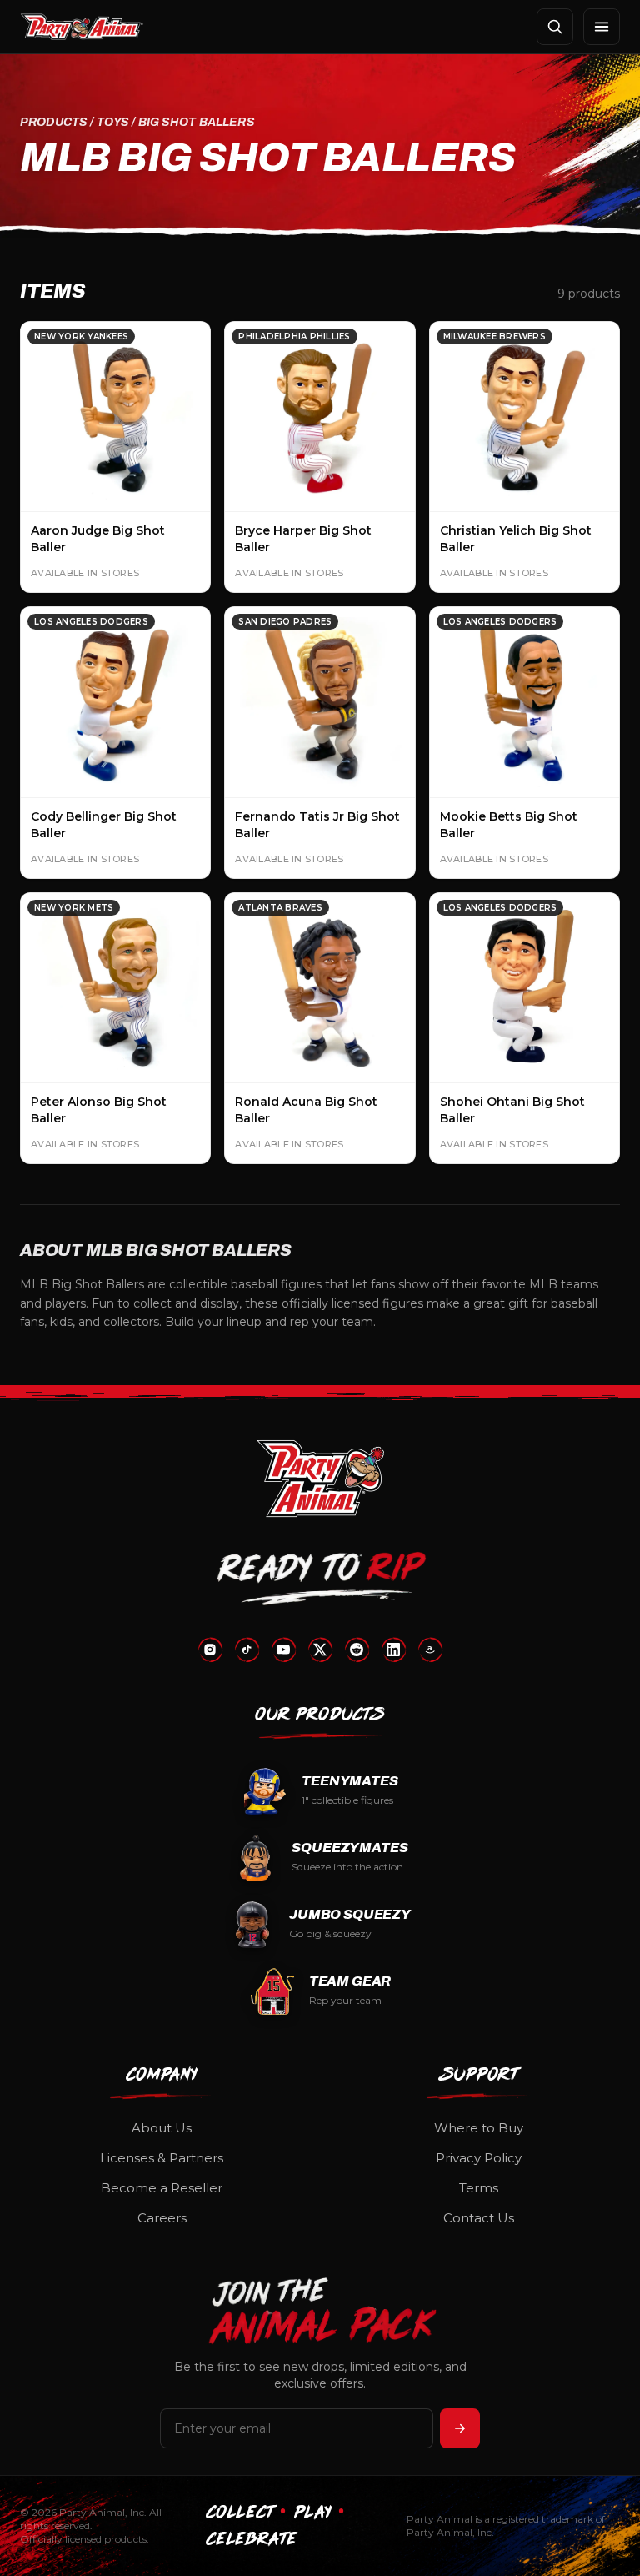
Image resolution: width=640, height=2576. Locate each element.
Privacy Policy (479, 2158)
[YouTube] (283, 1650)
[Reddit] (357, 1650)
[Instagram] (210, 1650)
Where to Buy (479, 2128)
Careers (162, 2218)
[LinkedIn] (393, 1650)
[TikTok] (247, 1650)
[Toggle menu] (602, 27)
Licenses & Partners (162, 2158)
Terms (479, 2188)
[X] (320, 1650)
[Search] (555, 27)
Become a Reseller (162, 2188)
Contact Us (479, 2218)
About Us (162, 2128)
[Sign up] (460, 2428)
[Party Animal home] (82, 27)
